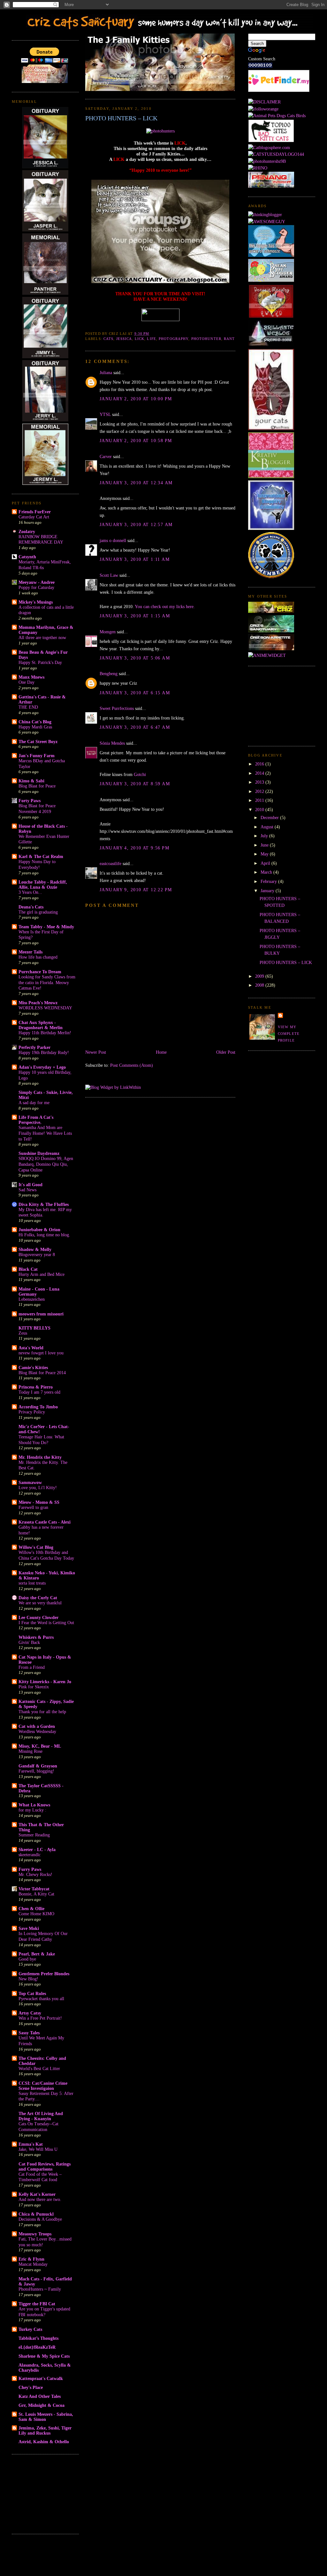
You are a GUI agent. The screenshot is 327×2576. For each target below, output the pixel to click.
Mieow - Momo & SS (39, 1502)
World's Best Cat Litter (39, 2069)
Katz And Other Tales (40, 2396)
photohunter (206, 339)
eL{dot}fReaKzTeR (37, 2347)
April (266, 863)
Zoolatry (27, 531)
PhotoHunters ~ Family (40, 2289)
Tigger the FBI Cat (37, 2304)
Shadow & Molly (35, 1249)
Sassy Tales (29, 2033)
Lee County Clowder (38, 1617)
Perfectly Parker (34, 1047)
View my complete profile (289, 1034)
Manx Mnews (31, 677)
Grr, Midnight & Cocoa (42, 2405)
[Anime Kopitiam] (267, 655)
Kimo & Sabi (31, 781)
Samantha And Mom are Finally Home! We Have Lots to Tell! (45, 1133)
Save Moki (29, 1928)
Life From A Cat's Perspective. (36, 1120)
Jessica (124, 339)
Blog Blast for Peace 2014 (42, 1373)
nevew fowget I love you (41, 1353)
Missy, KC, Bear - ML (40, 1746)
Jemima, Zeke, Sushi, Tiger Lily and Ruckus (45, 2430)
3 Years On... (30, 892)
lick (140, 339)
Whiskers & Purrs (36, 1637)
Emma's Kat (31, 2144)
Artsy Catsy (30, 2013)
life (151, 339)
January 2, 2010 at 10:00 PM (136, 399)
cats (108, 339)
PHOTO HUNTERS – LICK (121, 118)
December (270, 817)
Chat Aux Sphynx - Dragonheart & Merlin (41, 1025)
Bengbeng (109, 674)
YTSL (105, 414)
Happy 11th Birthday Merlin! (45, 1033)
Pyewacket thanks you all (41, 1999)
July (265, 836)
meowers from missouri (41, 1314)
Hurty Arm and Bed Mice (42, 1274)
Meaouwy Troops (35, 2234)
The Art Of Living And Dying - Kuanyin (41, 2116)
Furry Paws (30, 1869)
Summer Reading (34, 1835)
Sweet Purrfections (117, 708)
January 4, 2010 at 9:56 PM (134, 848)
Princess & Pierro (36, 1387)
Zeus (23, 1333)
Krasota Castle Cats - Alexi (45, 1522)
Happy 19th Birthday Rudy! (44, 1053)
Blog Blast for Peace (37, 786)
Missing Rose (30, 1751)
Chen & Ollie (31, 1909)
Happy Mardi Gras (35, 727)
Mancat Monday (33, 2264)
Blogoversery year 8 (37, 1255)
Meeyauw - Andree (37, 582)
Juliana (106, 373)
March (267, 872)
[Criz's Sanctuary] (271, 631)
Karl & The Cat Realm (41, 856)
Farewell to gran (33, 1507)
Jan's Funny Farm (37, 756)
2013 (260, 782)
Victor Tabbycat (34, 1889)
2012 (260, 791)
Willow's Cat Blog (36, 1547)
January (268, 891)
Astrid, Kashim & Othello (44, 2442)
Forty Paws (30, 801)
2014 (260, 773)
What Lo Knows (34, 1805)
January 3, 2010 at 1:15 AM (135, 616)
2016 (260, 764)
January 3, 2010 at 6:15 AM (135, 693)
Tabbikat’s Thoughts (38, 2338)
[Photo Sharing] (160, 131)
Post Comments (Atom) (132, 1065)
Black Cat (28, 1269)
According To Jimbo (38, 1407)
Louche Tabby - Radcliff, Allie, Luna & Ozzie (43, 885)
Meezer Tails (30, 952)
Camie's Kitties (33, 1367)
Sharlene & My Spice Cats (44, 2356)
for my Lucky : (32, 1810)
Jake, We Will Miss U (38, 2149)
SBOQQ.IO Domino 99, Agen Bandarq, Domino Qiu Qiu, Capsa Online (46, 1164)
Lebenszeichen (32, 1299)
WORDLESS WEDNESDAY (45, 1008)
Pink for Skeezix (34, 1687)
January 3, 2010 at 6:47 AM (135, 727)
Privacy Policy (32, 1412)
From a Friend (32, 1667)
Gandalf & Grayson (38, 1766)
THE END (28, 707)
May (265, 854)
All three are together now (42, 638)
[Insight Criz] (271, 611)
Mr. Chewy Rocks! (35, 1875)
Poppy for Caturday (36, 588)
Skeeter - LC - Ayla (37, 1849)
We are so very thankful (40, 1603)
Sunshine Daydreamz (39, 1153)
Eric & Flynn (31, 2259)
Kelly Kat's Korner (37, 2194)
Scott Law (109, 575)
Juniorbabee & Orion (39, 1230)
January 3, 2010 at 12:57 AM (136, 524)
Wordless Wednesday (37, 1732)
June (265, 845)
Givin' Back (29, 1642)
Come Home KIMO (36, 1914)
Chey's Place (31, 2387)
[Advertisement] (44, 2493)
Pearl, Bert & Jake (37, 1954)
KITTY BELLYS (34, 1328)
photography (174, 339)
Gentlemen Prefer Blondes (44, 1974)
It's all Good (30, 1185)
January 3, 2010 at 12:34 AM (136, 483)
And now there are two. (40, 2199)
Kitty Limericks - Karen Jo (45, 1682)
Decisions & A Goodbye (40, 2219)
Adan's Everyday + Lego (42, 1067)
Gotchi (140, 774)
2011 (260, 800)
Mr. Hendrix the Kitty (40, 1457)
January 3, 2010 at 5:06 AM (135, 658)
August (268, 827)
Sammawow (30, 1482)
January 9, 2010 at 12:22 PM (136, 890)
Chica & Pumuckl (36, 2214)
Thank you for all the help (42, 1712)
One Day (27, 682)
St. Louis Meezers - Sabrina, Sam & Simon (46, 2417)
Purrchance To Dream (40, 972)
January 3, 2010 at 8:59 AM (135, 784)
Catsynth (27, 557)
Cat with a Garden (37, 1726)
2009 (260, 976)
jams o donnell (113, 540)
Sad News (27, 1190)
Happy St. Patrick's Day (40, 663)
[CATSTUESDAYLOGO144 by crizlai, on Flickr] (276, 154)
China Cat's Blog (35, 722)
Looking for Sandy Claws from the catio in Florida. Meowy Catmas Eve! (47, 983)
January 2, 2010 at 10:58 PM (136, 441)
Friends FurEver (35, 512)
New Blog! (28, 1979)
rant (229, 339)
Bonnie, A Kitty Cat (36, 1894)
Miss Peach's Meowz (38, 1003)
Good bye (27, 1959)
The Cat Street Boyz (38, 742)
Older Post (226, 1052)
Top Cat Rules (32, 1993)
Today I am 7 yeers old (39, 1392)
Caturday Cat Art (34, 517)
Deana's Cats (31, 907)
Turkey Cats (30, 2329)
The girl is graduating (38, 912)
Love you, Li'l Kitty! (38, 1488)
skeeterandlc (30, 1855)
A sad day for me (34, 1103)
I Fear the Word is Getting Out (46, 1623)
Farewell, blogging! (36, 1771)
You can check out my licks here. (165, 606)
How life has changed (38, 957)
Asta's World (31, 1348)
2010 (260, 810)
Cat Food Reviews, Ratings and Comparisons (45, 2166)
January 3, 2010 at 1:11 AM (135, 559)
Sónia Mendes (112, 743)
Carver (106, 456)
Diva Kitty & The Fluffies (44, 1204)
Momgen (108, 632)
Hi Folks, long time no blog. (44, 1235)
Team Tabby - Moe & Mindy (46, 927)
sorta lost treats (32, 1583)
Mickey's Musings (36, 602)
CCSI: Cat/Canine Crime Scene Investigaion (43, 2086)
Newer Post (96, 1052)
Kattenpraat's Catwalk (41, 2378)
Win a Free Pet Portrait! (40, 2018)
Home (161, 1052)
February (269, 881)
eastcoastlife (110, 863)
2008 (260, 985)
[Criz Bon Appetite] (271, 649)
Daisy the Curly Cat (38, 1598)
